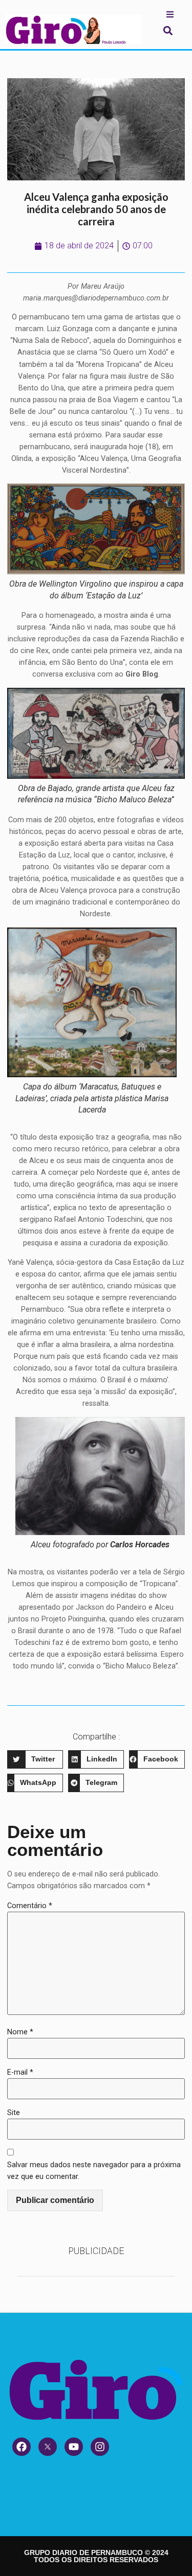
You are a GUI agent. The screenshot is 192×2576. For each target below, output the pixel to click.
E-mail (20, 2072)
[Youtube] (74, 2447)
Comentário (30, 1906)
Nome (20, 2032)
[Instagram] (100, 2447)
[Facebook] (22, 2447)
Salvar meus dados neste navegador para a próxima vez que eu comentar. (94, 2171)
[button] (168, 30)
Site (14, 2113)
